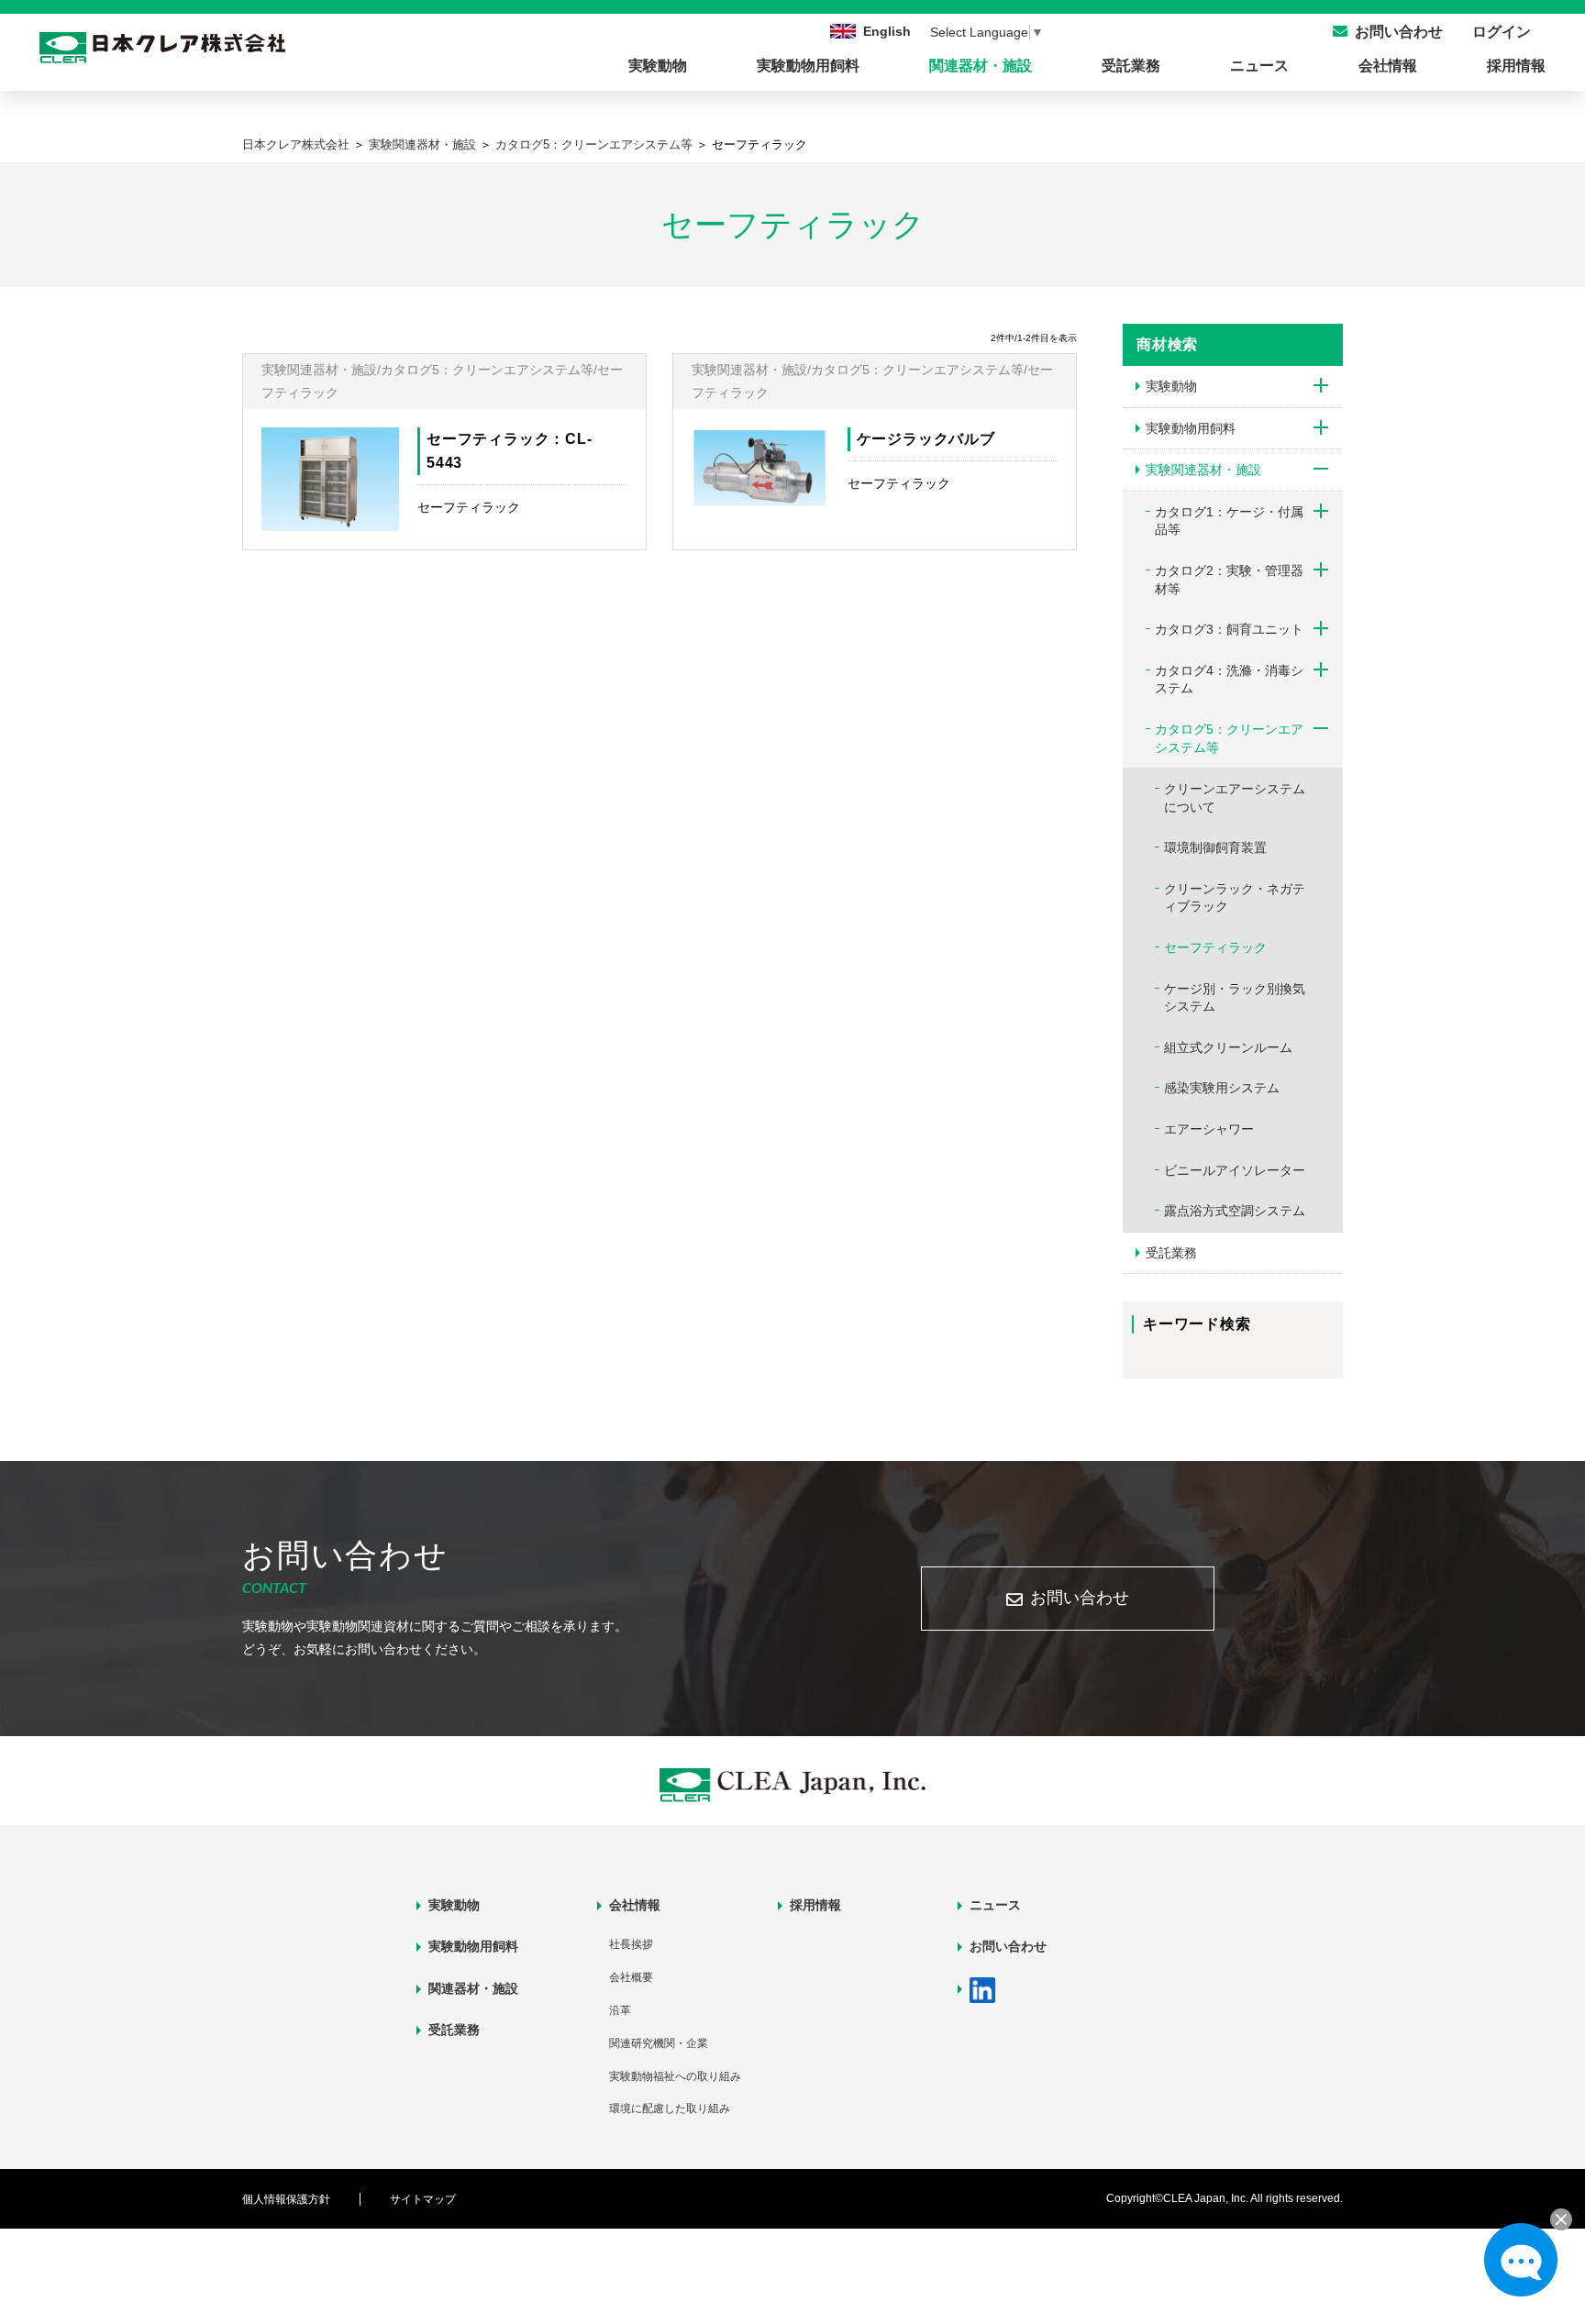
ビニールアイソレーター (1235, 1170)
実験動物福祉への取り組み (675, 2076)
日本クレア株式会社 (296, 144)
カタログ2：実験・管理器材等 (1229, 580)
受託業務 (1131, 66)
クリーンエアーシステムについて (1235, 798)
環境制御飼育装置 (1215, 847)
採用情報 (1516, 66)
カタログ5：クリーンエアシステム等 (594, 144)
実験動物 (658, 66)
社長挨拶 (631, 1944)
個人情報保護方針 (286, 2199)
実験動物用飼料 (808, 66)
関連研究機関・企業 (659, 2043)
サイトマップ (423, 2199)
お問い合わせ (1080, 1598)
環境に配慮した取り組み (670, 2108)
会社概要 (631, 1977)
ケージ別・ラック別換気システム (1235, 998)
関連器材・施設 (981, 66)
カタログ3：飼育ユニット (1229, 629)
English (887, 31)
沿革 (620, 2010)
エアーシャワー (1209, 1129)
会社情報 (1388, 66)
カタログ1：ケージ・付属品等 (1229, 521)
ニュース (1259, 66)
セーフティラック (1215, 947)
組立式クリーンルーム (1228, 1047)
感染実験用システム (1222, 1088)
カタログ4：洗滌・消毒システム (1229, 680)
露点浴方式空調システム (1235, 1211)
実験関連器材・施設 (422, 144)
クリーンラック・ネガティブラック (1235, 898)
